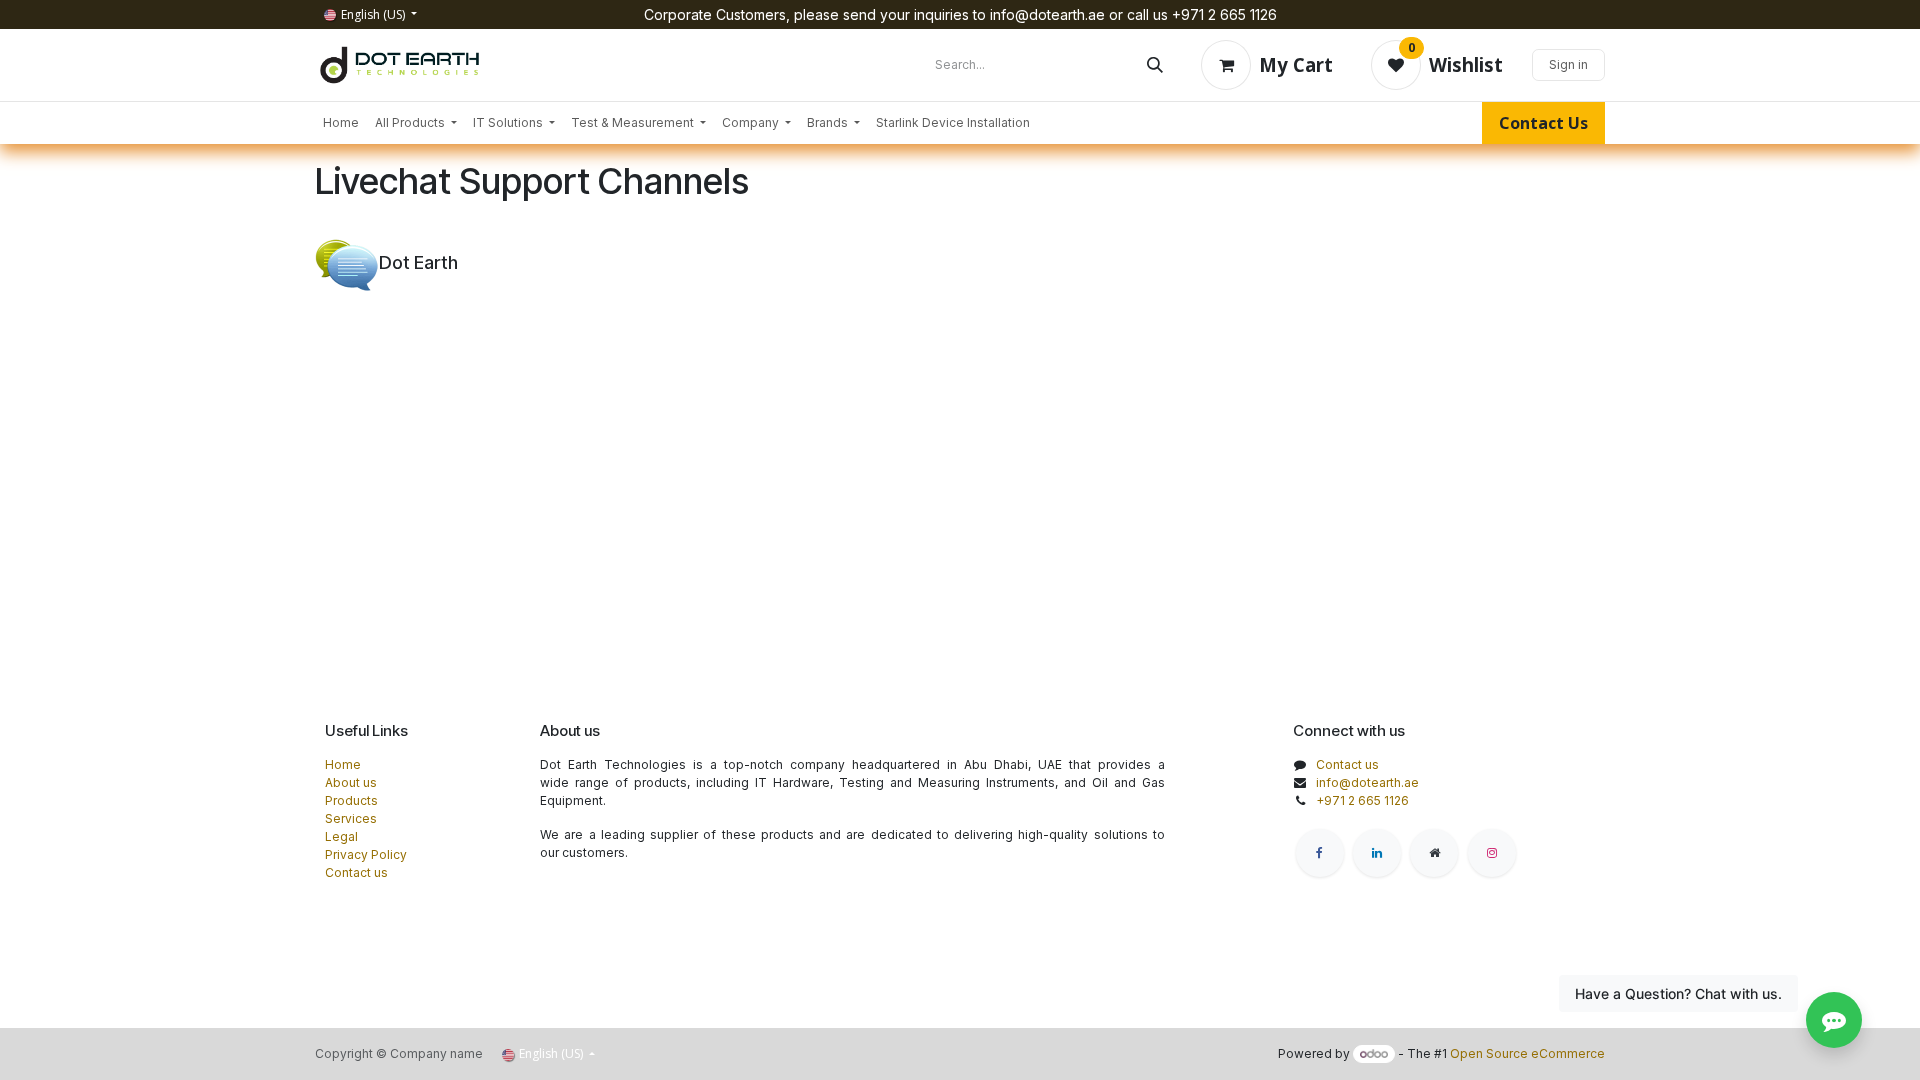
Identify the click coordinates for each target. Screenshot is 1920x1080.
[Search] (1155, 65)
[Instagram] (1492, 853)
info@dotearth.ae (1367, 782)
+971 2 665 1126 (1362, 800)
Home (343, 764)
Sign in (1568, 64)
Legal (341, 836)
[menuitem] (341, 123)
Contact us (356, 872)
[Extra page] (1434, 853)
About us (351, 782)
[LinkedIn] (1377, 853)
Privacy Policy (366, 854)
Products (351, 800)
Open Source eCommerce (1527, 1053)
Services (351, 818)
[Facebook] (1320, 853)
